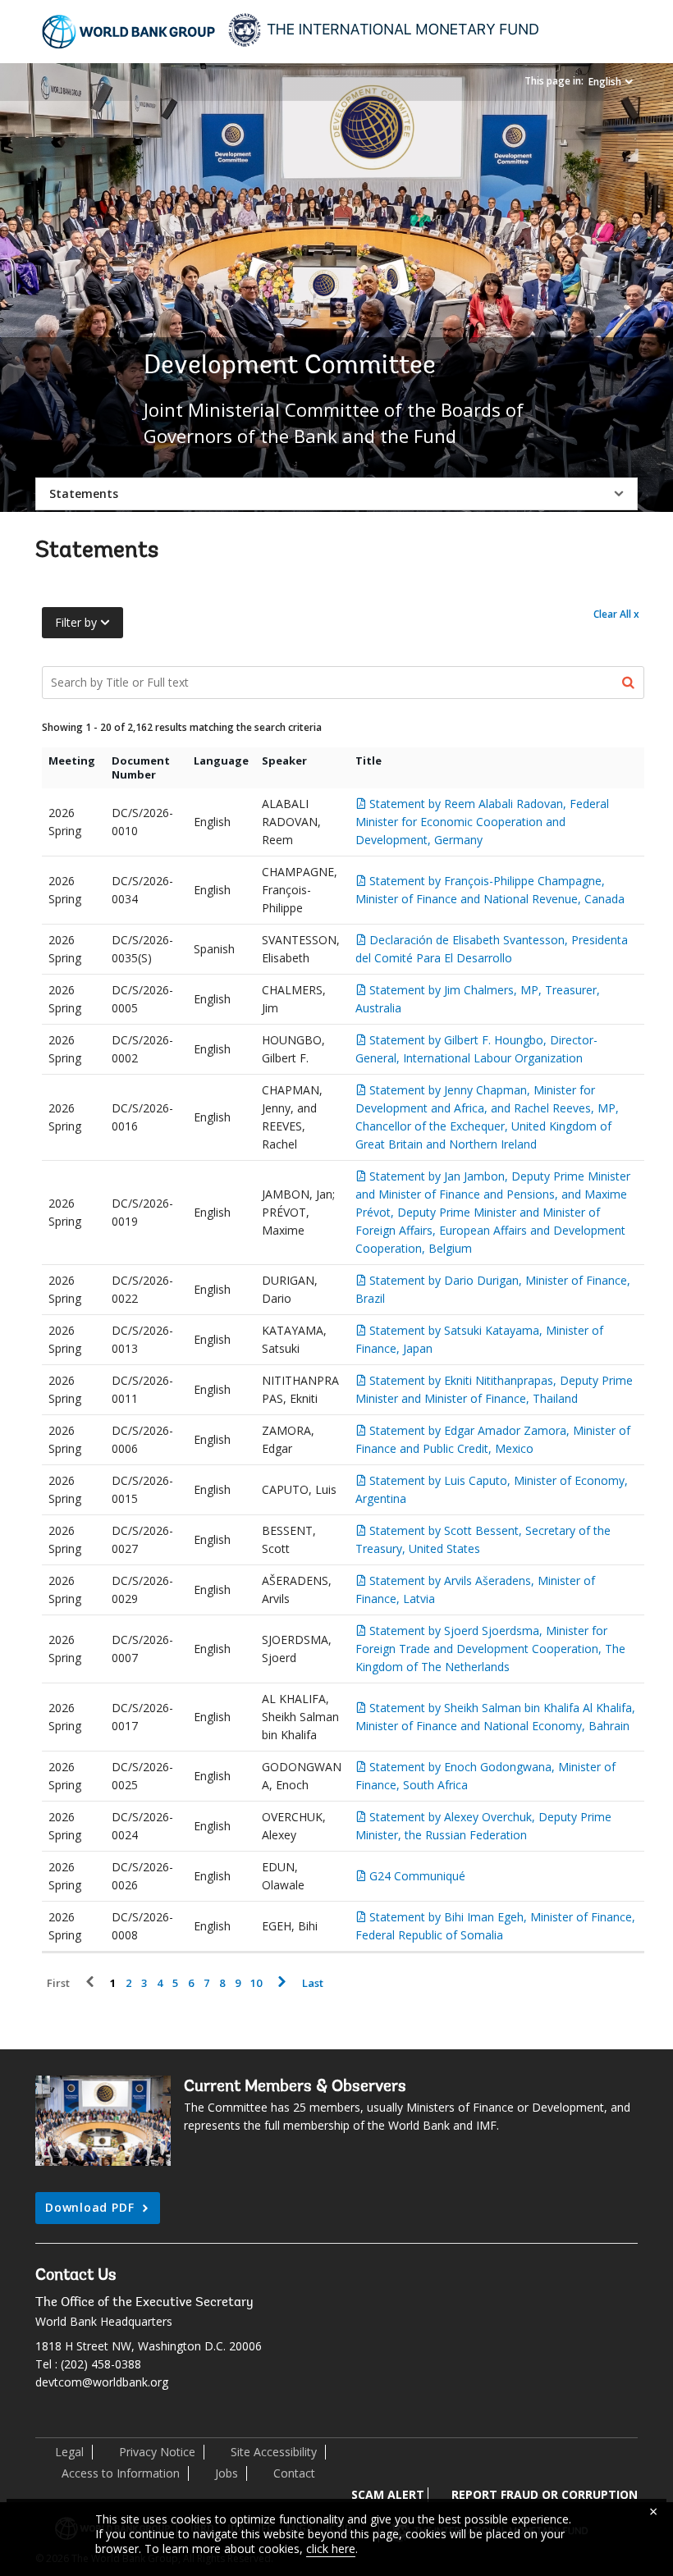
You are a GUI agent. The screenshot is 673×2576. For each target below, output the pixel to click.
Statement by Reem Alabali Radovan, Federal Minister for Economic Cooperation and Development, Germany (482, 822)
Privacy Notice (157, 2452)
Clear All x (616, 614)
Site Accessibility (274, 2452)
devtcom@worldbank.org (102, 2382)
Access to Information (121, 2473)
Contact (294, 2473)
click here (331, 2549)
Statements (84, 493)
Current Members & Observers (295, 2087)
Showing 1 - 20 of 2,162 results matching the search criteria (182, 727)
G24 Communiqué (417, 1876)
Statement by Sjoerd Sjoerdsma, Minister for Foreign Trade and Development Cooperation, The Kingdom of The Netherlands (490, 1649)
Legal (69, 2452)
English (605, 82)
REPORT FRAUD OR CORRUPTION (545, 2494)
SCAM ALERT (388, 2494)
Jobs (227, 2473)
